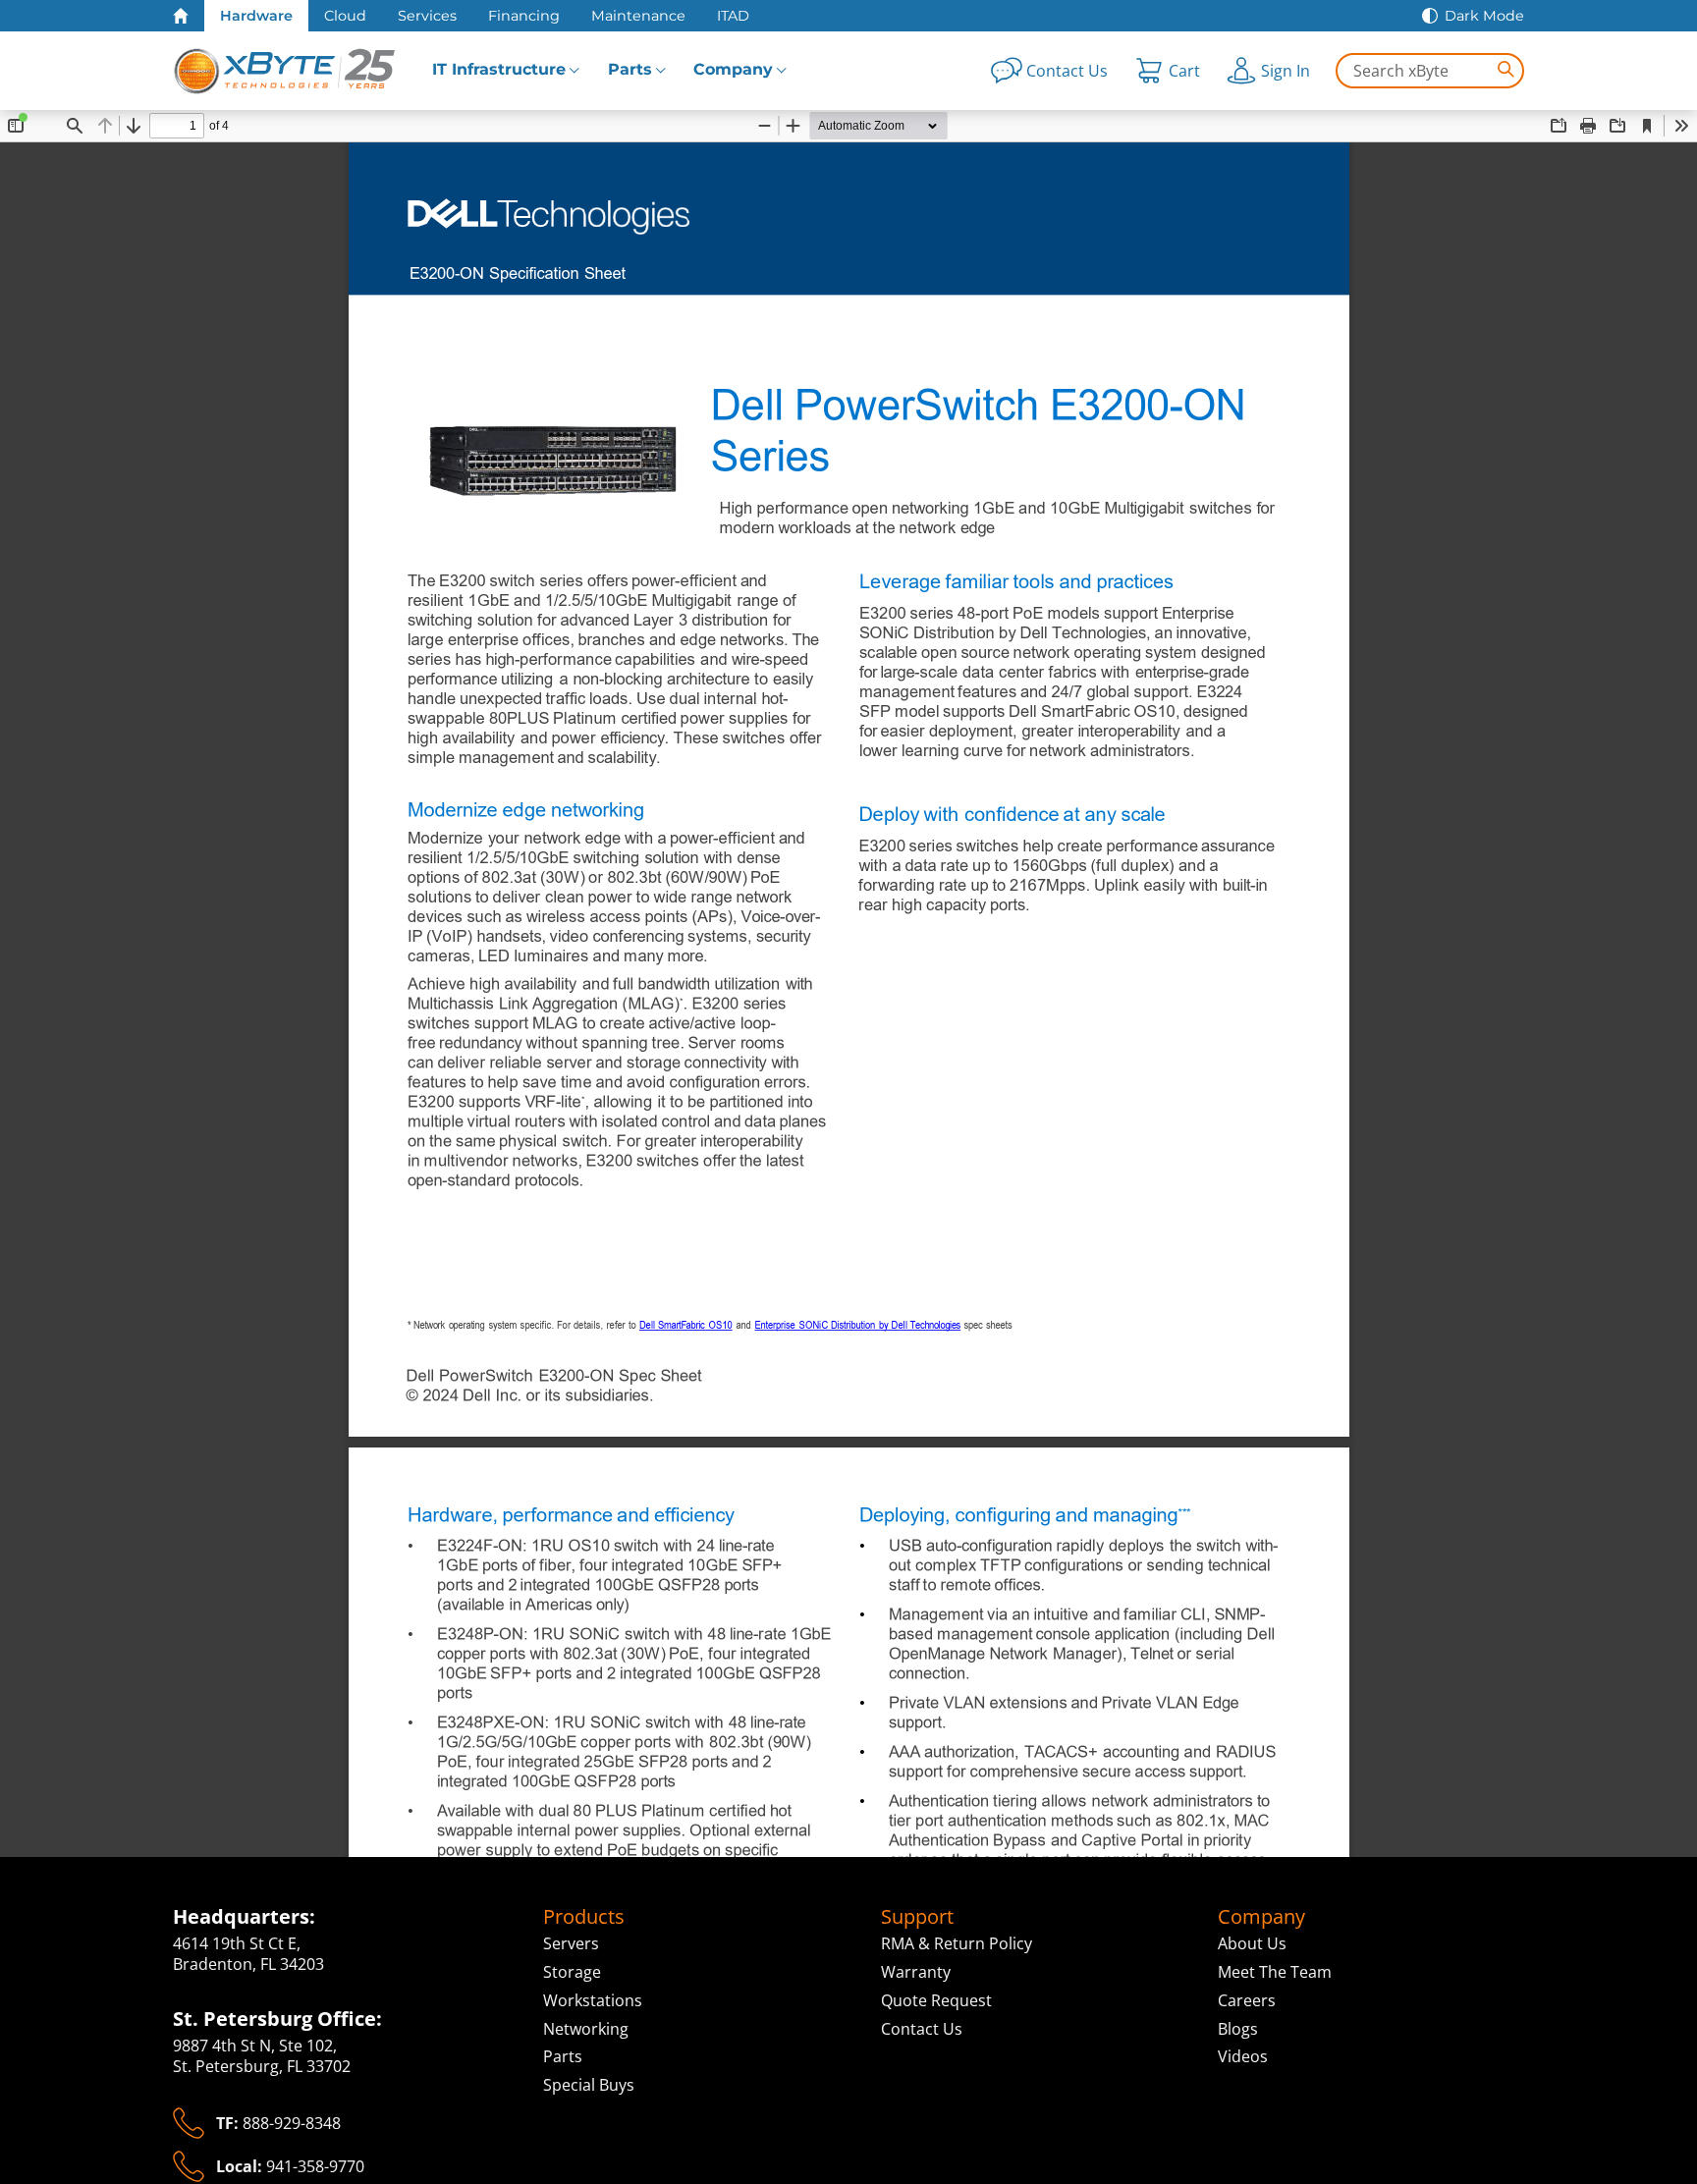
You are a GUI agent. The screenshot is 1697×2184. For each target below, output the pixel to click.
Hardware (256, 16)
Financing (524, 16)
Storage (572, 1972)
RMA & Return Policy (957, 1943)
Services (427, 16)
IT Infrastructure (499, 69)
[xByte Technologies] (286, 71)
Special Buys (589, 2085)
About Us (1252, 1943)
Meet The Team (1275, 1972)
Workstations (593, 2000)
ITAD (733, 16)
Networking (586, 2029)
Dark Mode (1484, 16)
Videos (1243, 2056)
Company (733, 69)
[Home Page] (181, 16)
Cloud (345, 16)
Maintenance (638, 16)
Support (917, 1917)
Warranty (916, 1972)
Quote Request (936, 2000)
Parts (630, 69)
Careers (1247, 2000)
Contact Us (922, 2029)
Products (584, 1917)
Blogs (1238, 2029)
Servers (571, 1943)
